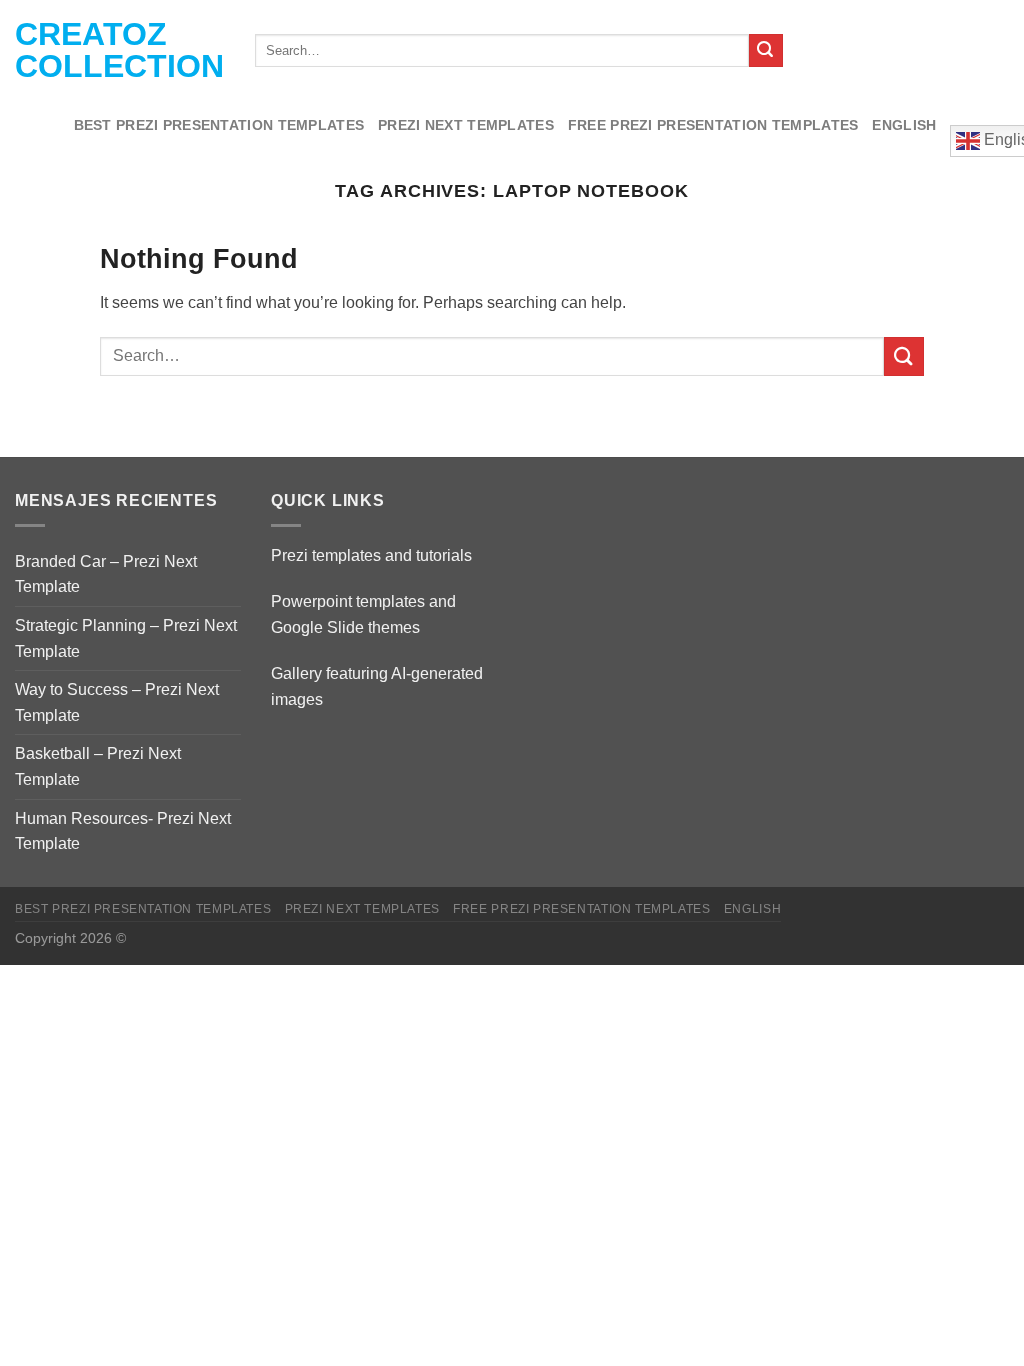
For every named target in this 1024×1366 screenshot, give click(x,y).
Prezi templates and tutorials (371, 555)
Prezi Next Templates (466, 125)
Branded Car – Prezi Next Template (106, 574)
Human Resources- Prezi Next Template (123, 831)
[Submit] (766, 51)
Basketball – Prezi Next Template (98, 766)
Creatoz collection (119, 50)
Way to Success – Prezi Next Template (117, 702)
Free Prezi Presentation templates (713, 125)
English (904, 125)
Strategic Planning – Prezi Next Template (126, 638)
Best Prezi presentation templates (219, 125)
